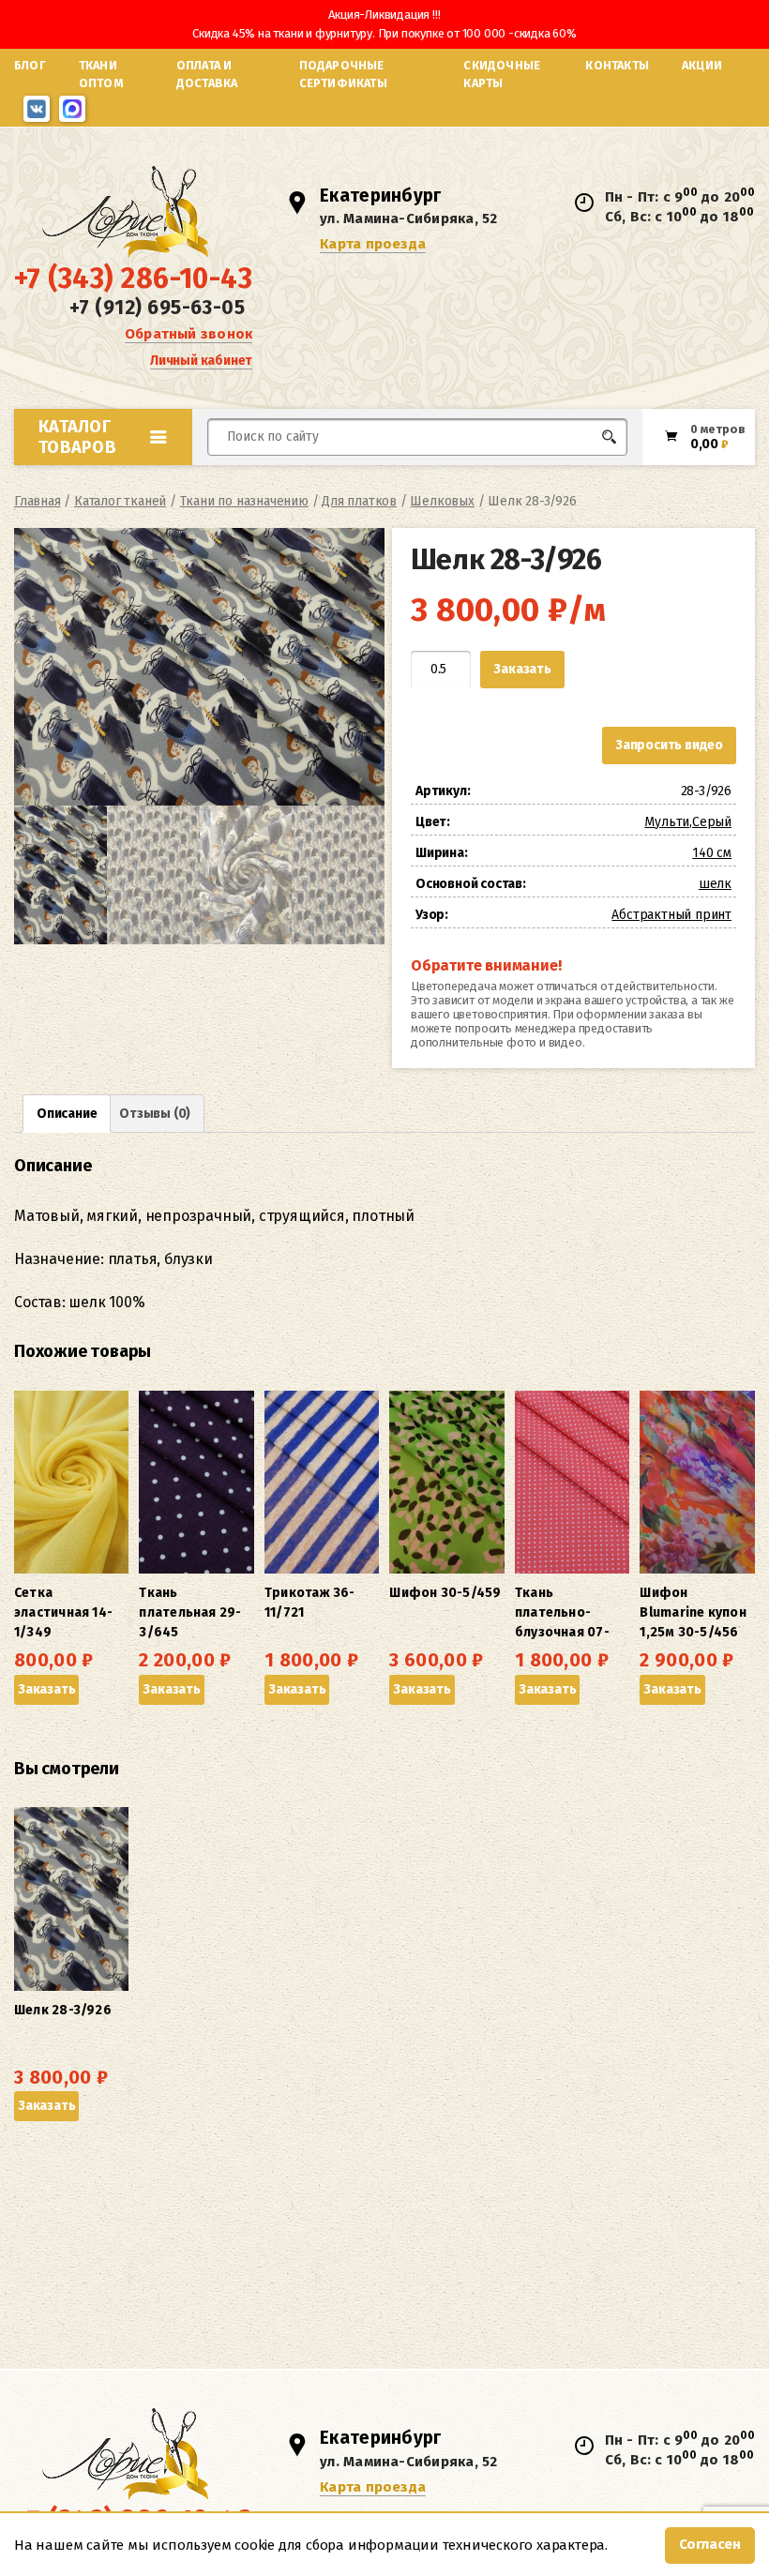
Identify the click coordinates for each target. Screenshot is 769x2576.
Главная (38, 501)
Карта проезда (373, 244)
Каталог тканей (120, 501)
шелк (715, 884)
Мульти (667, 822)
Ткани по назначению (244, 501)
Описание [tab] (67, 1114)
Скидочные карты (502, 74)
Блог (30, 65)
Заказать (522, 669)
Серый (712, 822)
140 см (712, 853)
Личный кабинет (201, 361)
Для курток (453, 472)
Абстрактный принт (671, 915)
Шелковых (442, 501)
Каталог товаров (77, 437)
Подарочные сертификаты (343, 74)
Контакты (617, 65)
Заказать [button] (46, 1689)
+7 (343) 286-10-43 (133, 279)
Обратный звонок (188, 334)
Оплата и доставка (207, 74)
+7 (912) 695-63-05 (157, 308)
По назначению (132, 478)
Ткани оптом (101, 74)
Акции (702, 65)
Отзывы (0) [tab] (155, 1114)
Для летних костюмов (298, 482)
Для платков (359, 501)
